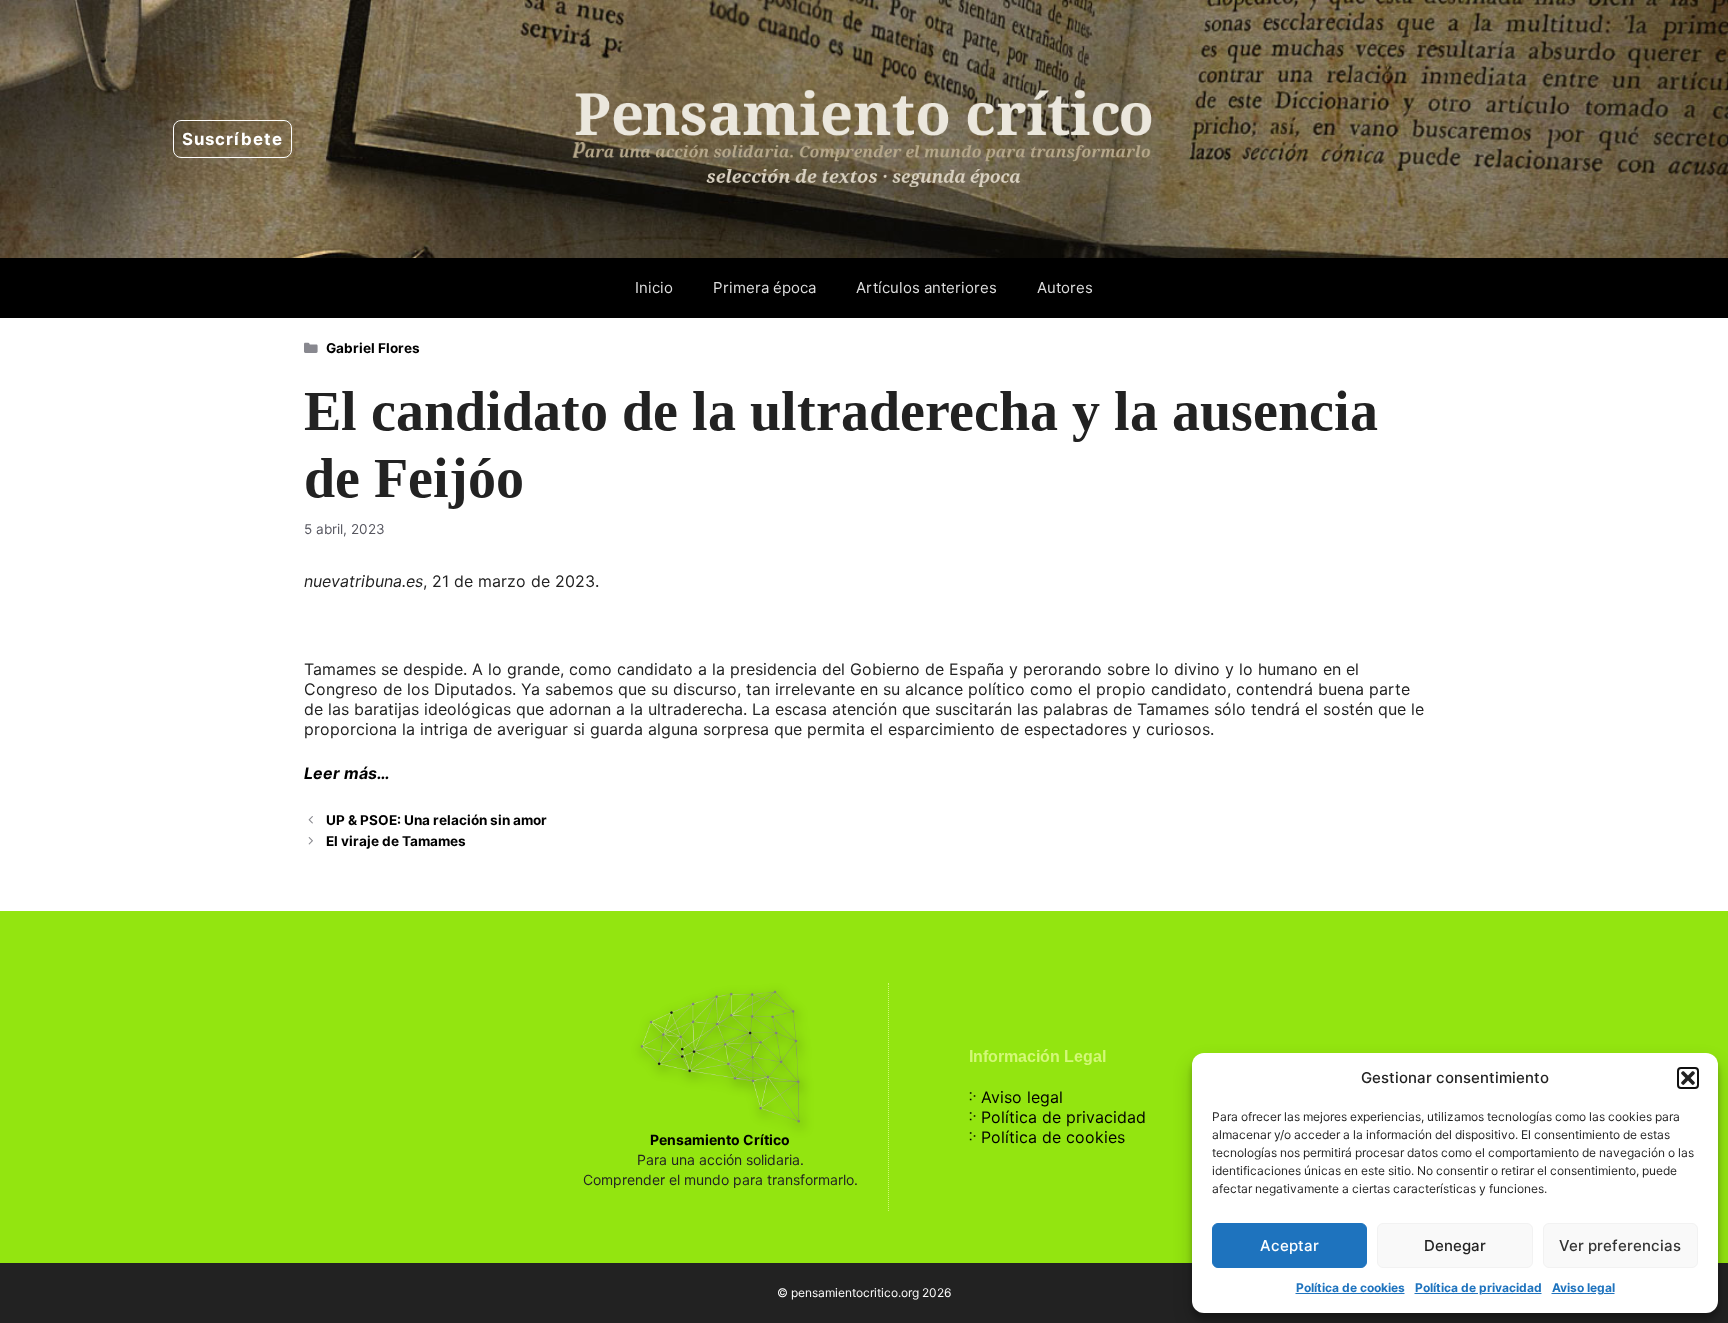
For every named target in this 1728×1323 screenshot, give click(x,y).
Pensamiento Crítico (720, 1139)
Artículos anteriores (926, 287)
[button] (1688, 1078)
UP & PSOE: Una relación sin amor (436, 820)
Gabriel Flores (373, 348)
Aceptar (1289, 1245)
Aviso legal (1583, 1287)
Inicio (654, 287)
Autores (1065, 287)
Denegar (1455, 1245)
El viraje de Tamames (396, 841)
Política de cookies (1350, 1287)
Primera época (764, 287)
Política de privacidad (1478, 1287)
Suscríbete (232, 139)
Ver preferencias (1620, 1245)
